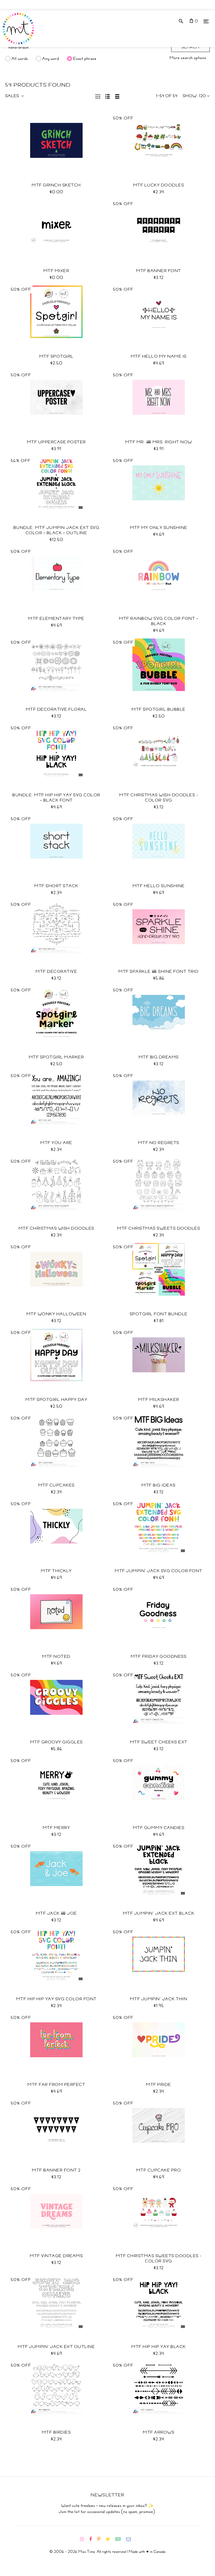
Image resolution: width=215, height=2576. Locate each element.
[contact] (131, 2539)
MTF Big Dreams (159, 1057)
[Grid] (98, 96)
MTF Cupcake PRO (159, 2170)
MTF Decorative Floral (57, 709)
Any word (51, 59)
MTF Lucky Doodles (159, 185)
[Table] (117, 96)
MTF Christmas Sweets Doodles (159, 1228)
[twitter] (110, 2539)
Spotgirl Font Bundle (159, 1314)
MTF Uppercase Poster (57, 442)
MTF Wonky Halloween (57, 1314)
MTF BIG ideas (159, 1485)
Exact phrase (85, 59)
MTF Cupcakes (57, 1485)
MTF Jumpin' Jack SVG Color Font (159, 1571)
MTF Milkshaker (159, 1400)
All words (20, 59)
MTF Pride (159, 2085)
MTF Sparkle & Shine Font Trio (159, 972)
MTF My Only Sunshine (159, 528)
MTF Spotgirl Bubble (159, 709)
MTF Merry (57, 1828)
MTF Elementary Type (56, 619)
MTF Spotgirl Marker (57, 1057)
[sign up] (120, 2539)
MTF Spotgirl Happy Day (56, 1400)
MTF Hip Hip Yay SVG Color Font (57, 1999)
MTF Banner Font (159, 271)
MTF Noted (56, 1656)
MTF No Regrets (159, 1143)
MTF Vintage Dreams (56, 2256)
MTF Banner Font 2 (56, 2170)
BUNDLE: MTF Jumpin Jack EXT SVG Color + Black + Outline (57, 530)
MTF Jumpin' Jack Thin (159, 1999)
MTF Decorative (56, 972)
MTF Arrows (159, 2432)
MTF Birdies (57, 2432)
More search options (188, 58)
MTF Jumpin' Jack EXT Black (159, 1913)
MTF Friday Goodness (159, 1656)
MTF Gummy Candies (159, 1828)
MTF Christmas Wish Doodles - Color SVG (159, 798)
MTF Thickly (56, 1571)
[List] (108, 96)
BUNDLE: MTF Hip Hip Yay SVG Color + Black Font (56, 798)
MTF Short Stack (56, 886)
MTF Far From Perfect (56, 2085)
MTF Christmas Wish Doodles (57, 1228)
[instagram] (84, 2539)
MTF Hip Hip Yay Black (159, 2347)
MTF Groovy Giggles (57, 1742)
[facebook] (93, 2539)
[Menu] (206, 21)
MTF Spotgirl (57, 356)
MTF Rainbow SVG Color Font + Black (159, 621)
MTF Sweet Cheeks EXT (159, 1742)
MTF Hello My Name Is (159, 356)
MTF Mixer (57, 271)
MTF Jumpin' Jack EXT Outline (56, 2347)
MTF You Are (56, 1143)
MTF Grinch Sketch (56, 185)
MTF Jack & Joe (57, 1913)
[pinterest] (101, 2539)
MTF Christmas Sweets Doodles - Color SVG (159, 2258)
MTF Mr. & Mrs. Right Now (159, 442)
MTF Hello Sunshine (159, 886)
